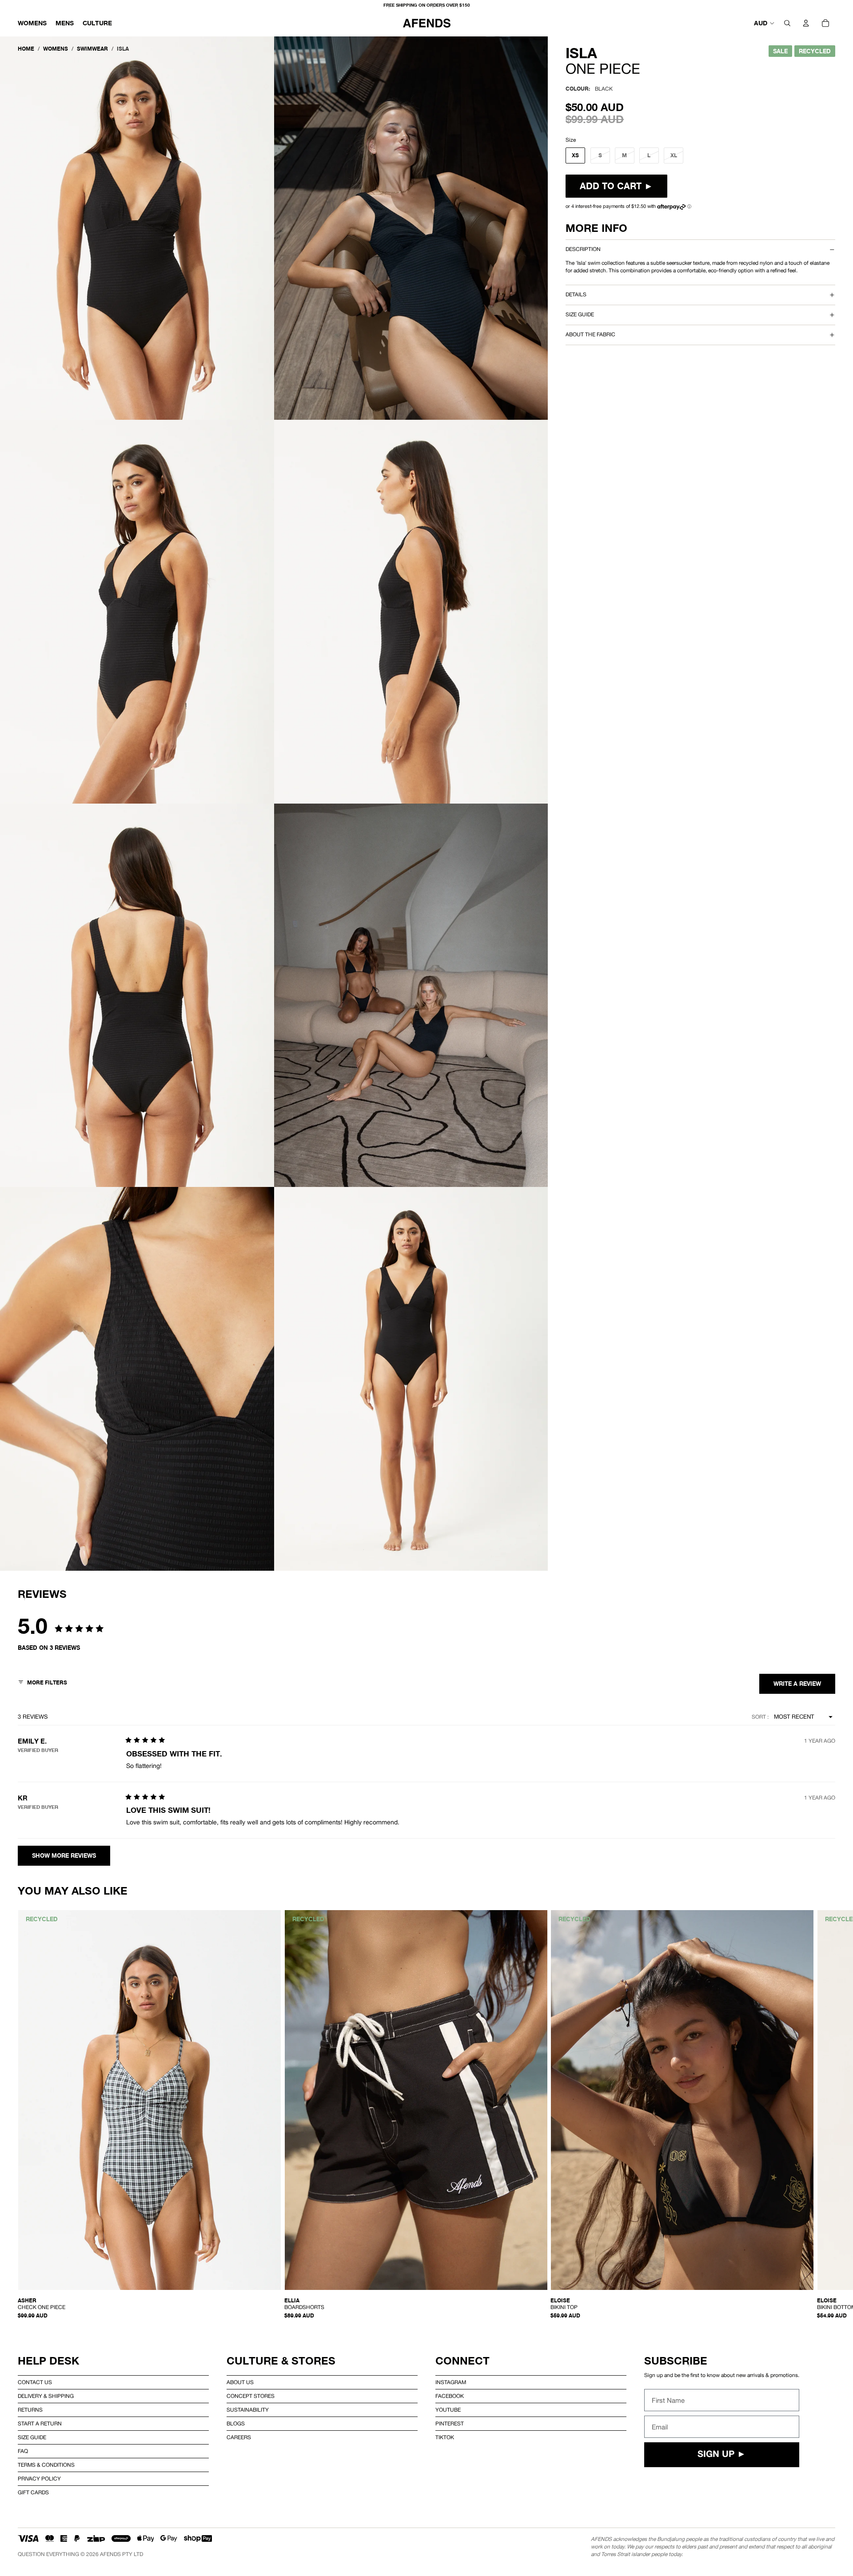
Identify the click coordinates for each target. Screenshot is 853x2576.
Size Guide (32, 2437)
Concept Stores (251, 2396)
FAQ (23, 2451)
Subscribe (676, 2361)
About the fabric (590, 334)
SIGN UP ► (722, 2455)
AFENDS (110, 2554)
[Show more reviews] (64, 1856)
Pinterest (450, 2424)
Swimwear (92, 49)
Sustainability (248, 2410)
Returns (30, 2410)
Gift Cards (33, 2492)
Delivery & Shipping (46, 2396)
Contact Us (35, 2382)
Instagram (451, 2382)
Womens (56, 49)
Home (26, 49)
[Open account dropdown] (806, 23)
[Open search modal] (787, 23)
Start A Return (40, 2424)
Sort (759, 1717)
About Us (240, 2382)
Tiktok (445, 2437)
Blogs (236, 2424)
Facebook (450, 2396)
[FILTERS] (42, 1684)
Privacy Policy (39, 2479)
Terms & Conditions (46, 2465)
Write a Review (797, 1684)
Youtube (448, 2410)
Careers (239, 2437)
